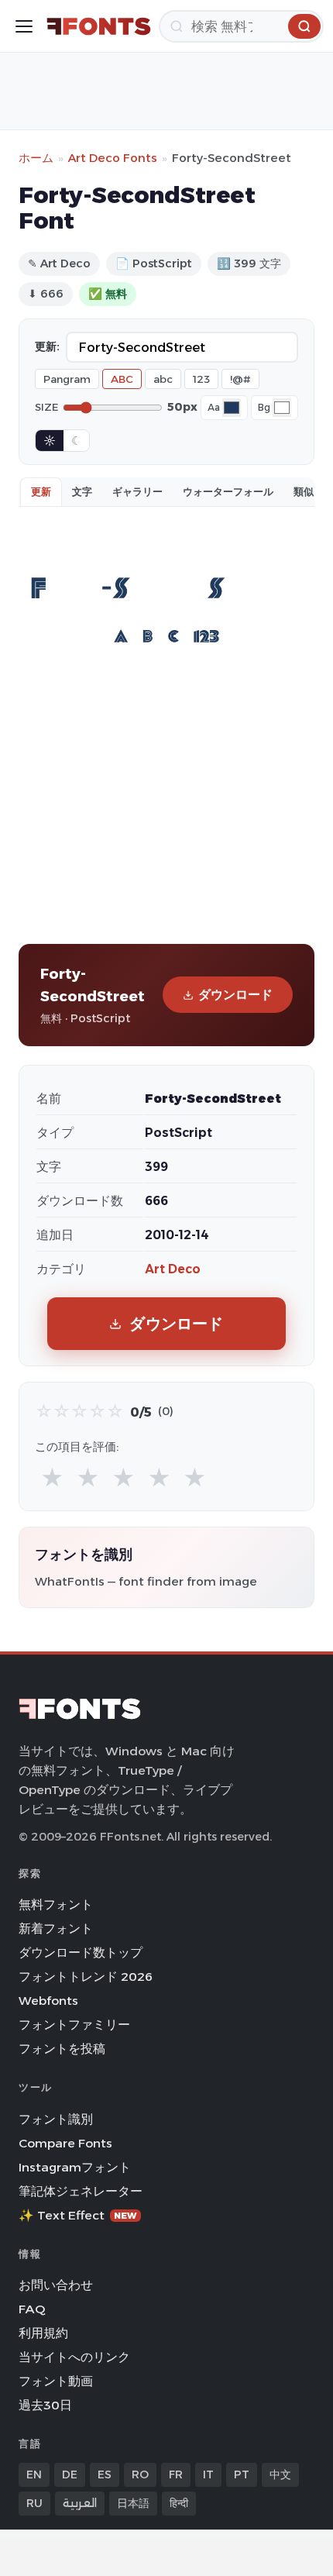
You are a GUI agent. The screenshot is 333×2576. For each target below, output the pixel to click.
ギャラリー (137, 491)
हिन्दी (179, 2503)
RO (140, 2474)
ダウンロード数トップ (81, 1953)
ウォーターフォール (228, 491)
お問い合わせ (56, 2285)
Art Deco (173, 1269)
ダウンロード (235, 995)
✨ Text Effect (78, 2215)
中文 (280, 2474)
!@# (240, 379)
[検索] (304, 26)
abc (163, 379)
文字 (82, 491)
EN (34, 2474)
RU (34, 2503)
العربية (80, 2503)
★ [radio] (52, 1478)
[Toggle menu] (24, 26)
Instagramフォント (75, 2167)
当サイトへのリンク (74, 2357)
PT (242, 2474)
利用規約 (43, 2333)
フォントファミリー (74, 2025)
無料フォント (56, 1904)
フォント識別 (56, 2119)
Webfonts (48, 2001)
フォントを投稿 (62, 2049)
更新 (41, 491)
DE (70, 2474)
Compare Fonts (65, 2143)
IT (208, 2474)
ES (105, 2474)
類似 (304, 491)
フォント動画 (56, 2381)
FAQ (32, 2309)
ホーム (36, 158)
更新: (47, 346)
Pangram (67, 379)
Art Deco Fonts (113, 158)
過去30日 (45, 2405)
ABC (122, 379)
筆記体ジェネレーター (81, 2191)
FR (176, 2474)
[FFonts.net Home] (99, 26)
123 (201, 379)
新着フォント (56, 1929)
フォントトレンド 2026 (86, 1977)
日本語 (133, 2503)
